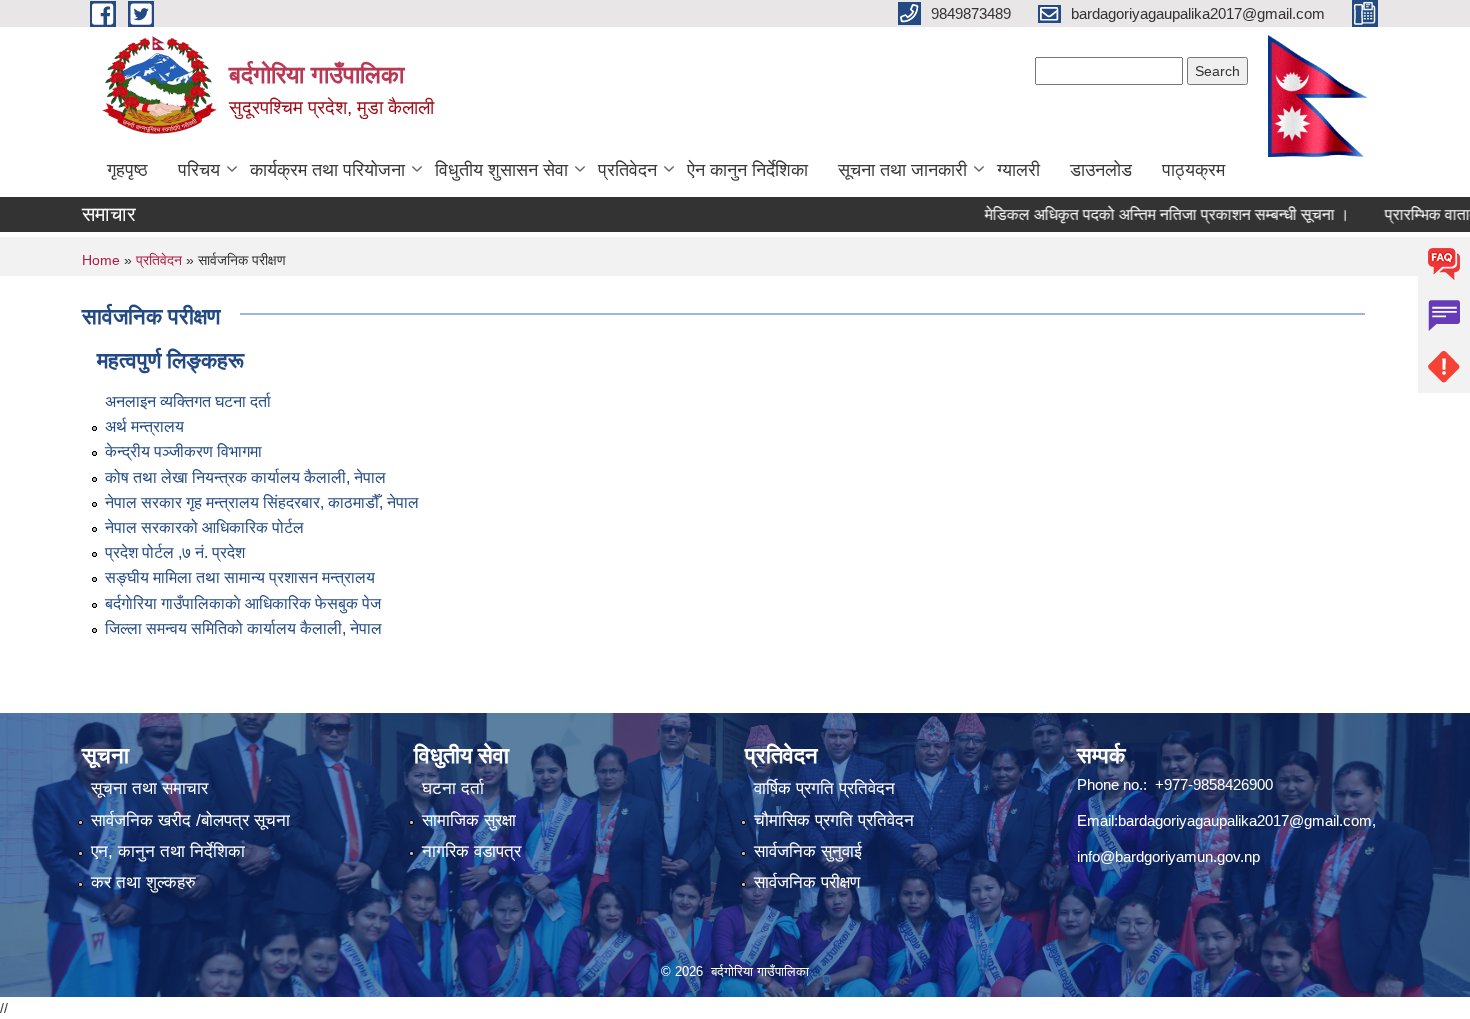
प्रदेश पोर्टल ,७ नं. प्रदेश (175, 552)
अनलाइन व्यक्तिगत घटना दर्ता (188, 401)
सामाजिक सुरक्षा (469, 820)
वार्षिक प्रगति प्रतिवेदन (824, 788)
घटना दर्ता (453, 788)
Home (101, 260)
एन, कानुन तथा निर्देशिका (168, 851)
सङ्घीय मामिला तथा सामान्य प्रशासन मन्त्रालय (240, 577)
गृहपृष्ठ (127, 170)
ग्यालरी (1018, 170)
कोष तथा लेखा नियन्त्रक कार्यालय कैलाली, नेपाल (245, 477)
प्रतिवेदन (627, 170)
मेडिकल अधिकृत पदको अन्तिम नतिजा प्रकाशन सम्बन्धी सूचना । (1144, 214)
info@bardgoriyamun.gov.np (1168, 856)
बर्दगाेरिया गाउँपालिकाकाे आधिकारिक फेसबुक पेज (243, 603)
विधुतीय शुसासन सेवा (501, 170)
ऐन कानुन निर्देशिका (747, 170)
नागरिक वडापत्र (471, 851)
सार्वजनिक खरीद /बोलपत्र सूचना (190, 820)
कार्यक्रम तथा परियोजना (327, 170)
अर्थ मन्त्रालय (144, 426)
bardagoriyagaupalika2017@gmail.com (1245, 820)
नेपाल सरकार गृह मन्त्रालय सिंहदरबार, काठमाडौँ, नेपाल (262, 502)
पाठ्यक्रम (1193, 170)
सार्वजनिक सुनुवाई (808, 851)
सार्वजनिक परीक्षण (807, 882)
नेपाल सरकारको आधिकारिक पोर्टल (204, 527)
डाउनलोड (1101, 170)
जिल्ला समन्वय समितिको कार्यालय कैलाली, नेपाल (243, 628)
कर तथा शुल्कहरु (143, 882)
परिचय (199, 170)
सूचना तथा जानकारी (902, 170)
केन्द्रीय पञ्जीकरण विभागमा (183, 451)
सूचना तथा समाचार (149, 788)
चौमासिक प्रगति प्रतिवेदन (834, 820)
